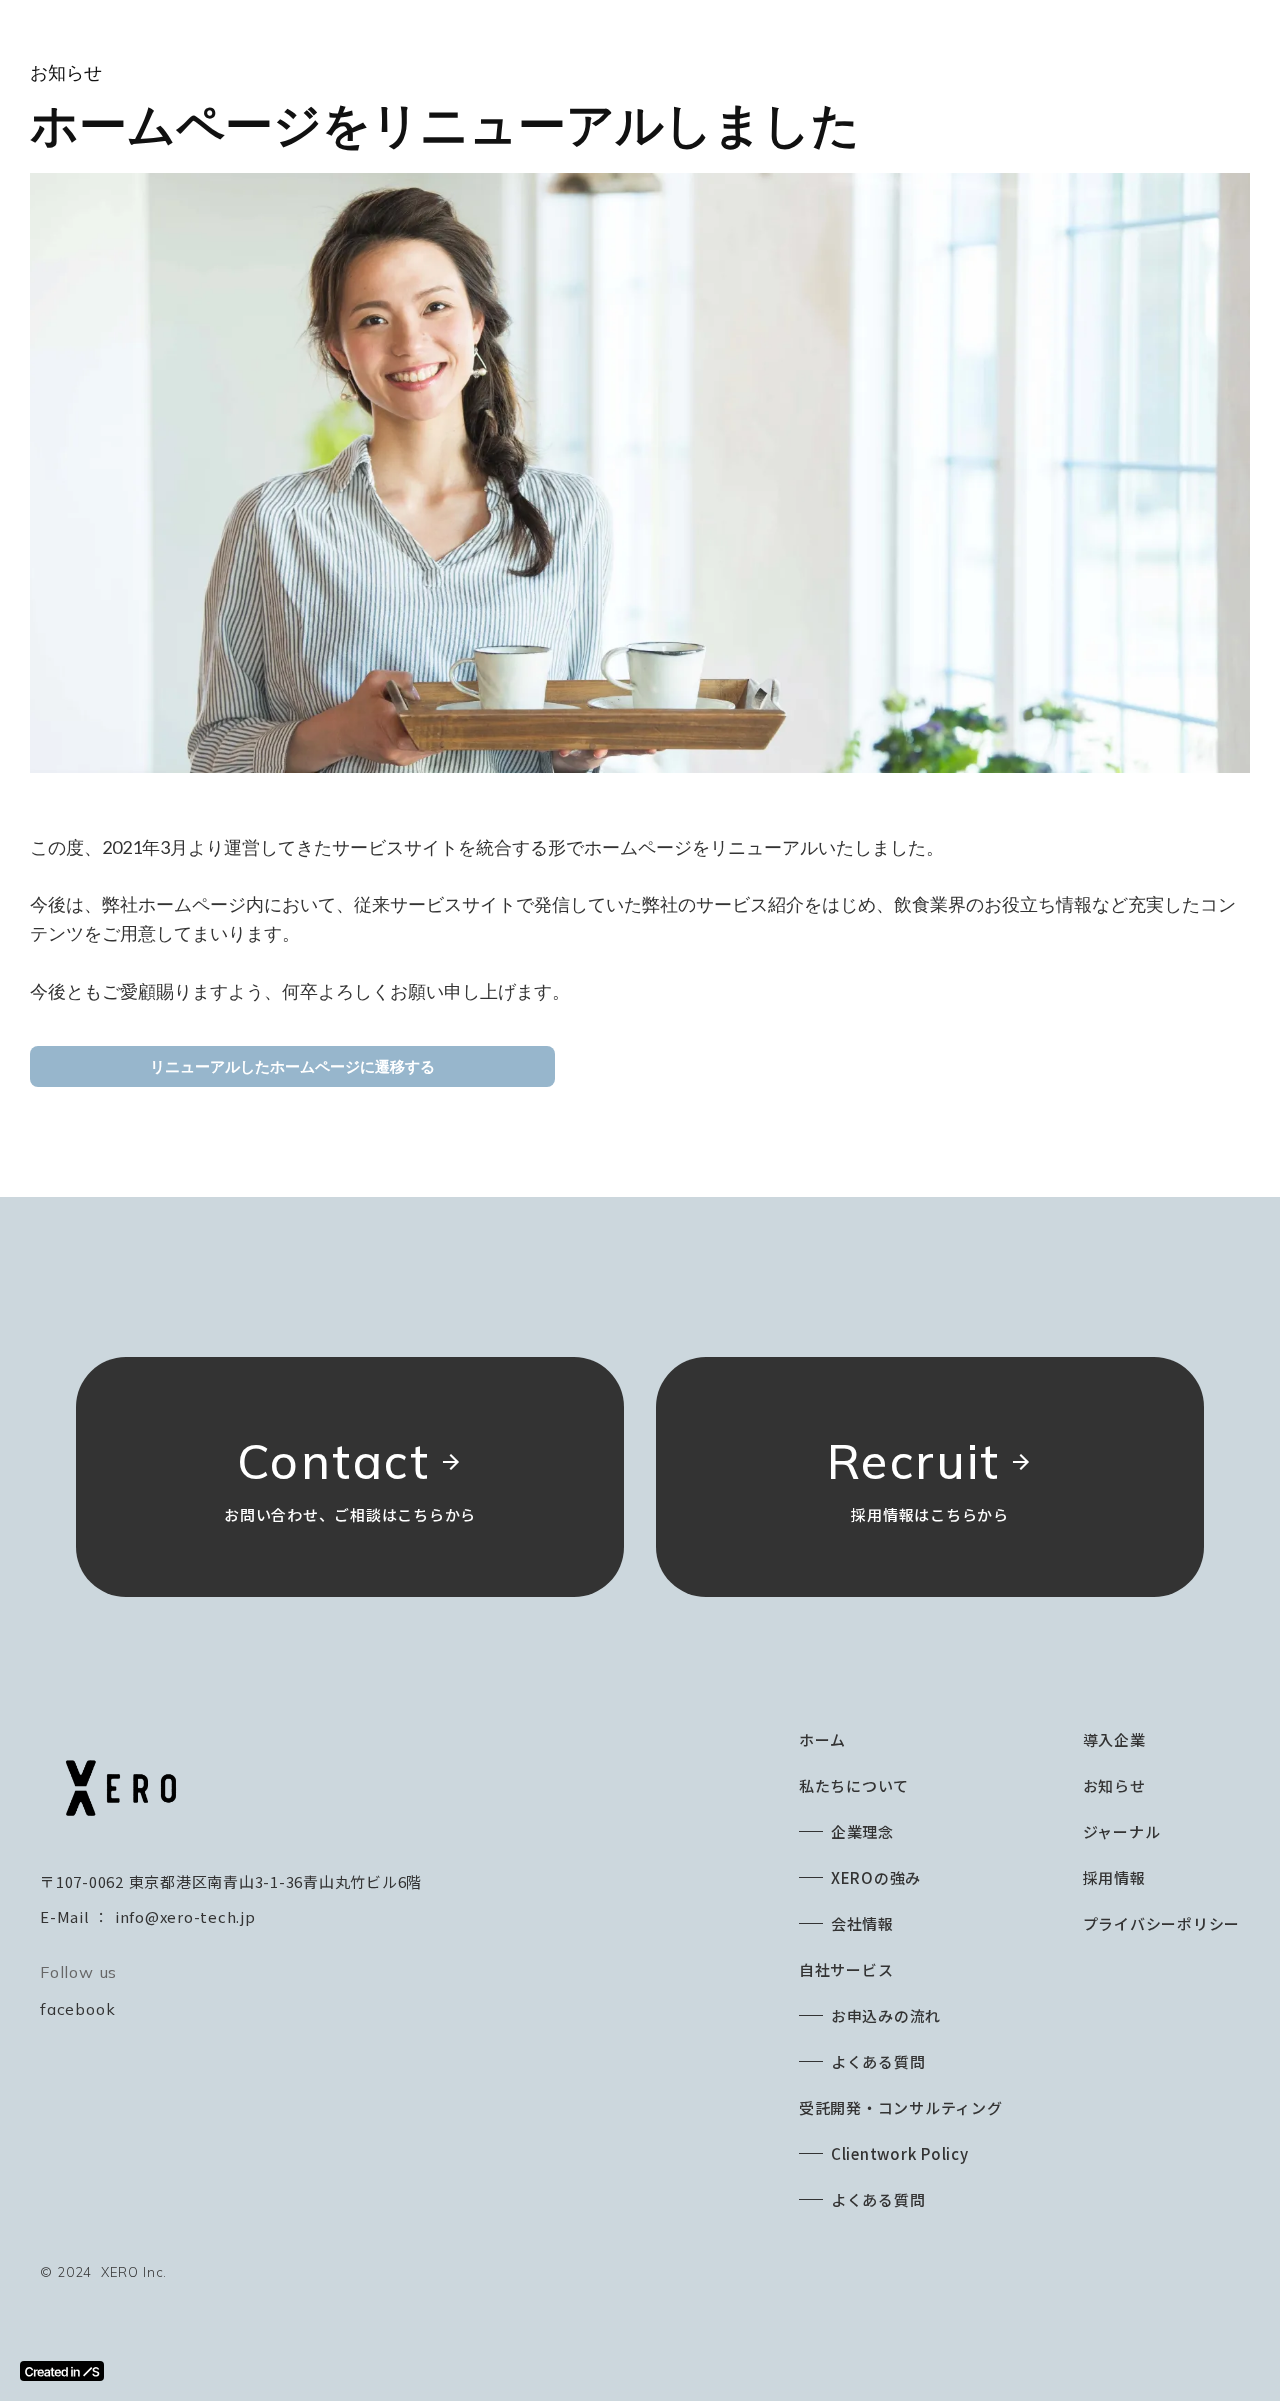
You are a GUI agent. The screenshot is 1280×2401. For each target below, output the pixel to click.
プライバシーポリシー (1162, 1923)
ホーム (822, 1739)
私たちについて (854, 1785)
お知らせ (1114, 1785)
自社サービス (846, 1969)
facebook (77, 2009)
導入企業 (1114, 1739)
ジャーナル (1122, 1831)
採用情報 (1114, 1877)
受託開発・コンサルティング (901, 2107)
